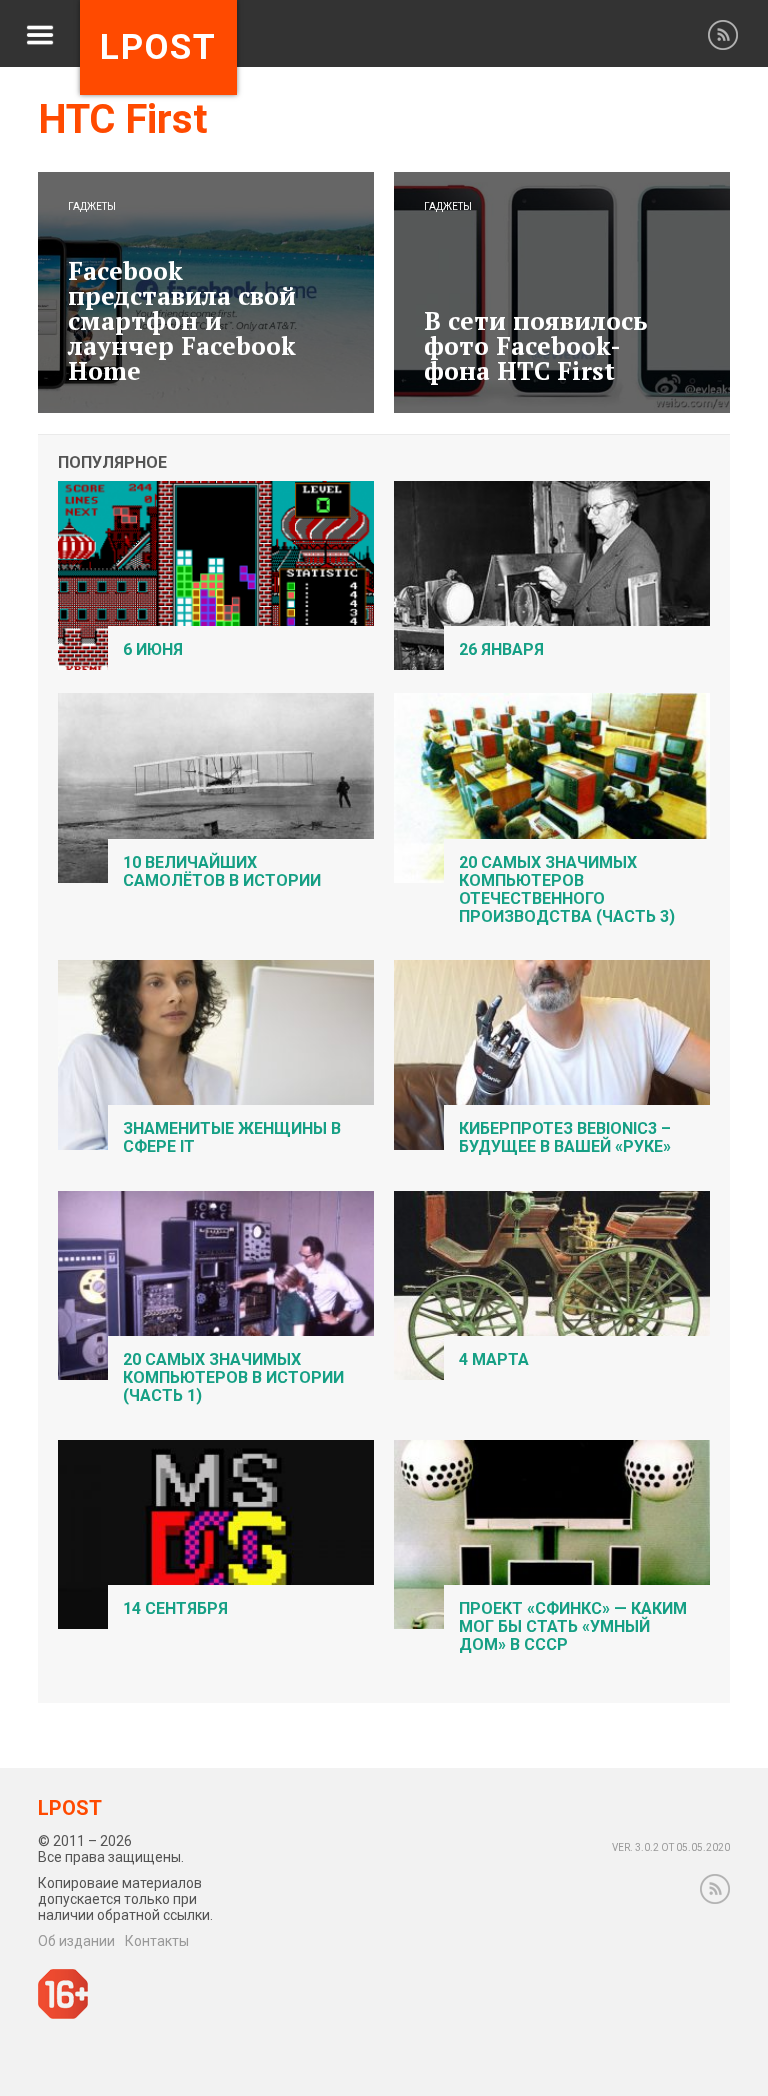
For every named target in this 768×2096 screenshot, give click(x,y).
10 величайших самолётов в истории (222, 871)
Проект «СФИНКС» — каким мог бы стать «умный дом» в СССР (573, 1626)
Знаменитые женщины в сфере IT (232, 1137)
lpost (158, 47)
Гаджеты (92, 207)
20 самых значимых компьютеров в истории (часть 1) (233, 1377)
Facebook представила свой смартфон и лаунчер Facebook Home (182, 320)
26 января (501, 649)
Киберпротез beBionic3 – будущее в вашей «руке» (565, 1137)
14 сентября (175, 1608)
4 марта (494, 1359)
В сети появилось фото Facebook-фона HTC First (535, 345)
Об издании (76, 1941)
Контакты (157, 1941)
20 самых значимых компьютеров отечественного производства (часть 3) (567, 889)
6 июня (153, 649)
